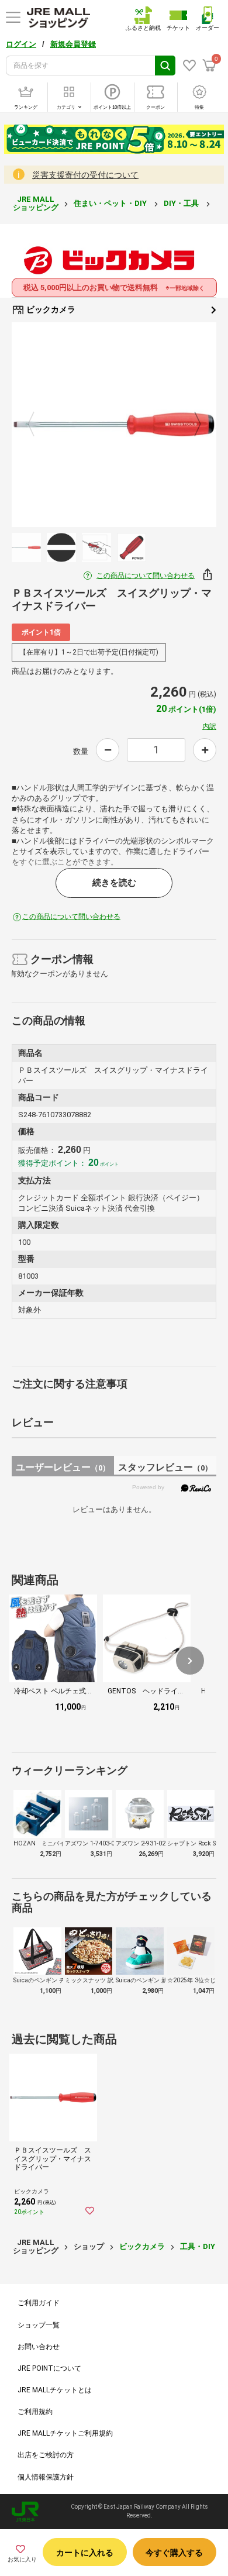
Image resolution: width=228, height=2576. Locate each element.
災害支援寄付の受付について (85, 175)
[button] (190, 1661)
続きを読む (114, 883)
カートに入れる (85, 2553)
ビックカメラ (50, 309)
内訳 (209, 726)
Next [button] (191, 425)
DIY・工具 (182, 203)
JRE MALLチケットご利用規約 (65, 2433)
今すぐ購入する (174, 2553)
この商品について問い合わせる (146, 576)
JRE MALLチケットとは (55, 2390)
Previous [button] (38, 425)
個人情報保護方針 (46, 2477)
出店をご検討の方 (46, 2455)
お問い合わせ (39, 2347)
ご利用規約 (35, 2412)
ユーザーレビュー (63, 1467)
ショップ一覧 (39, 2325)
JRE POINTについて (49, 2368)
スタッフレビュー (165, 1467)
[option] (114, 425)
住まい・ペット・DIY (111, 203)
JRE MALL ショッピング (36, 203)
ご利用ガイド (39, 2303)
